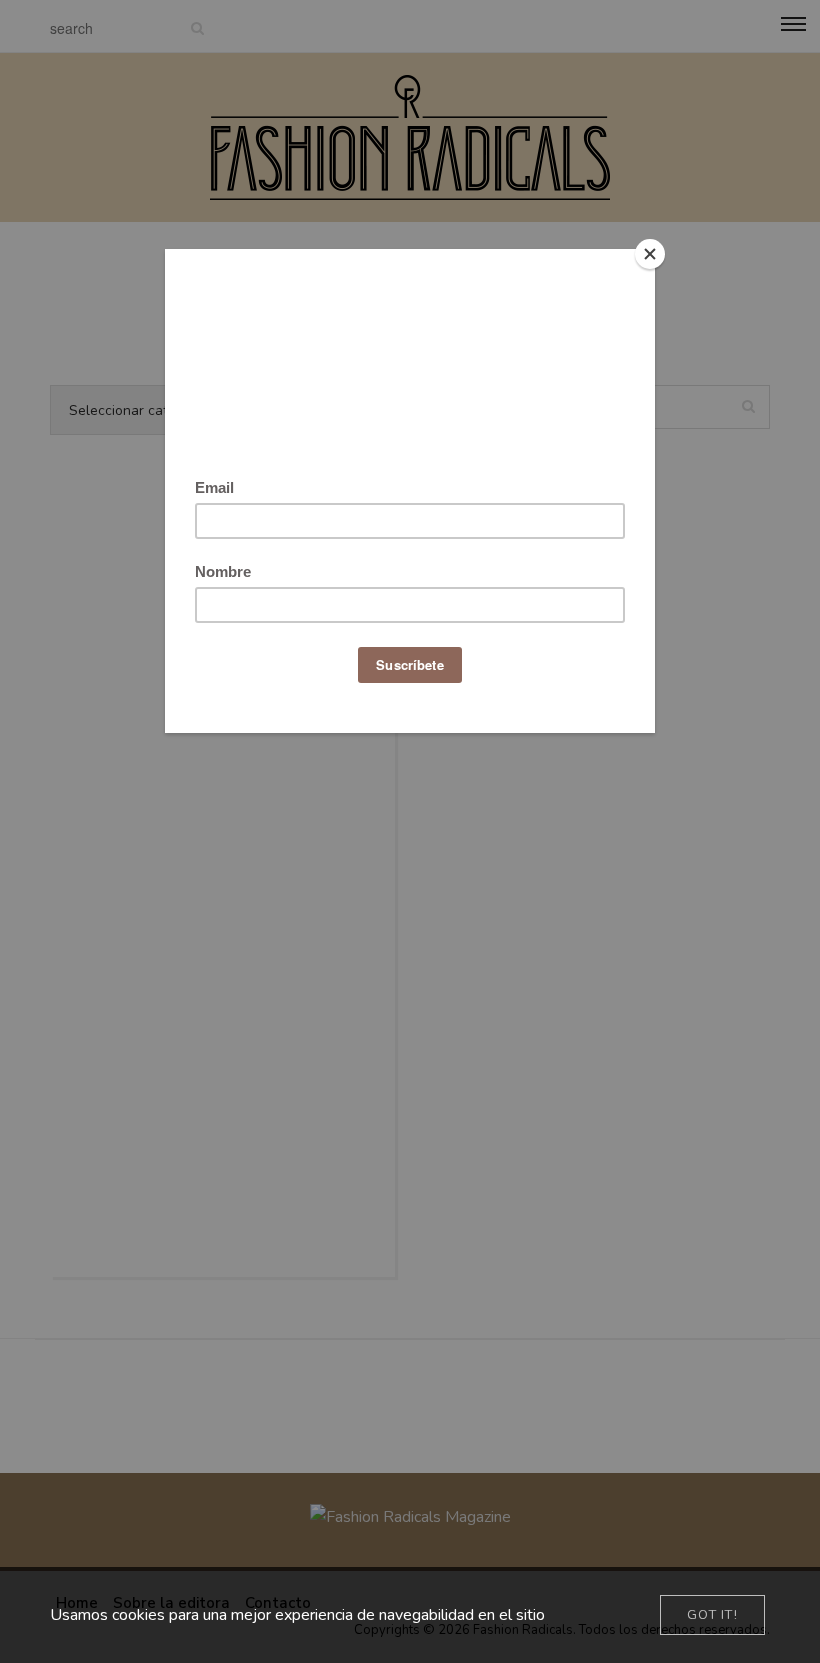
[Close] (650, 254)
